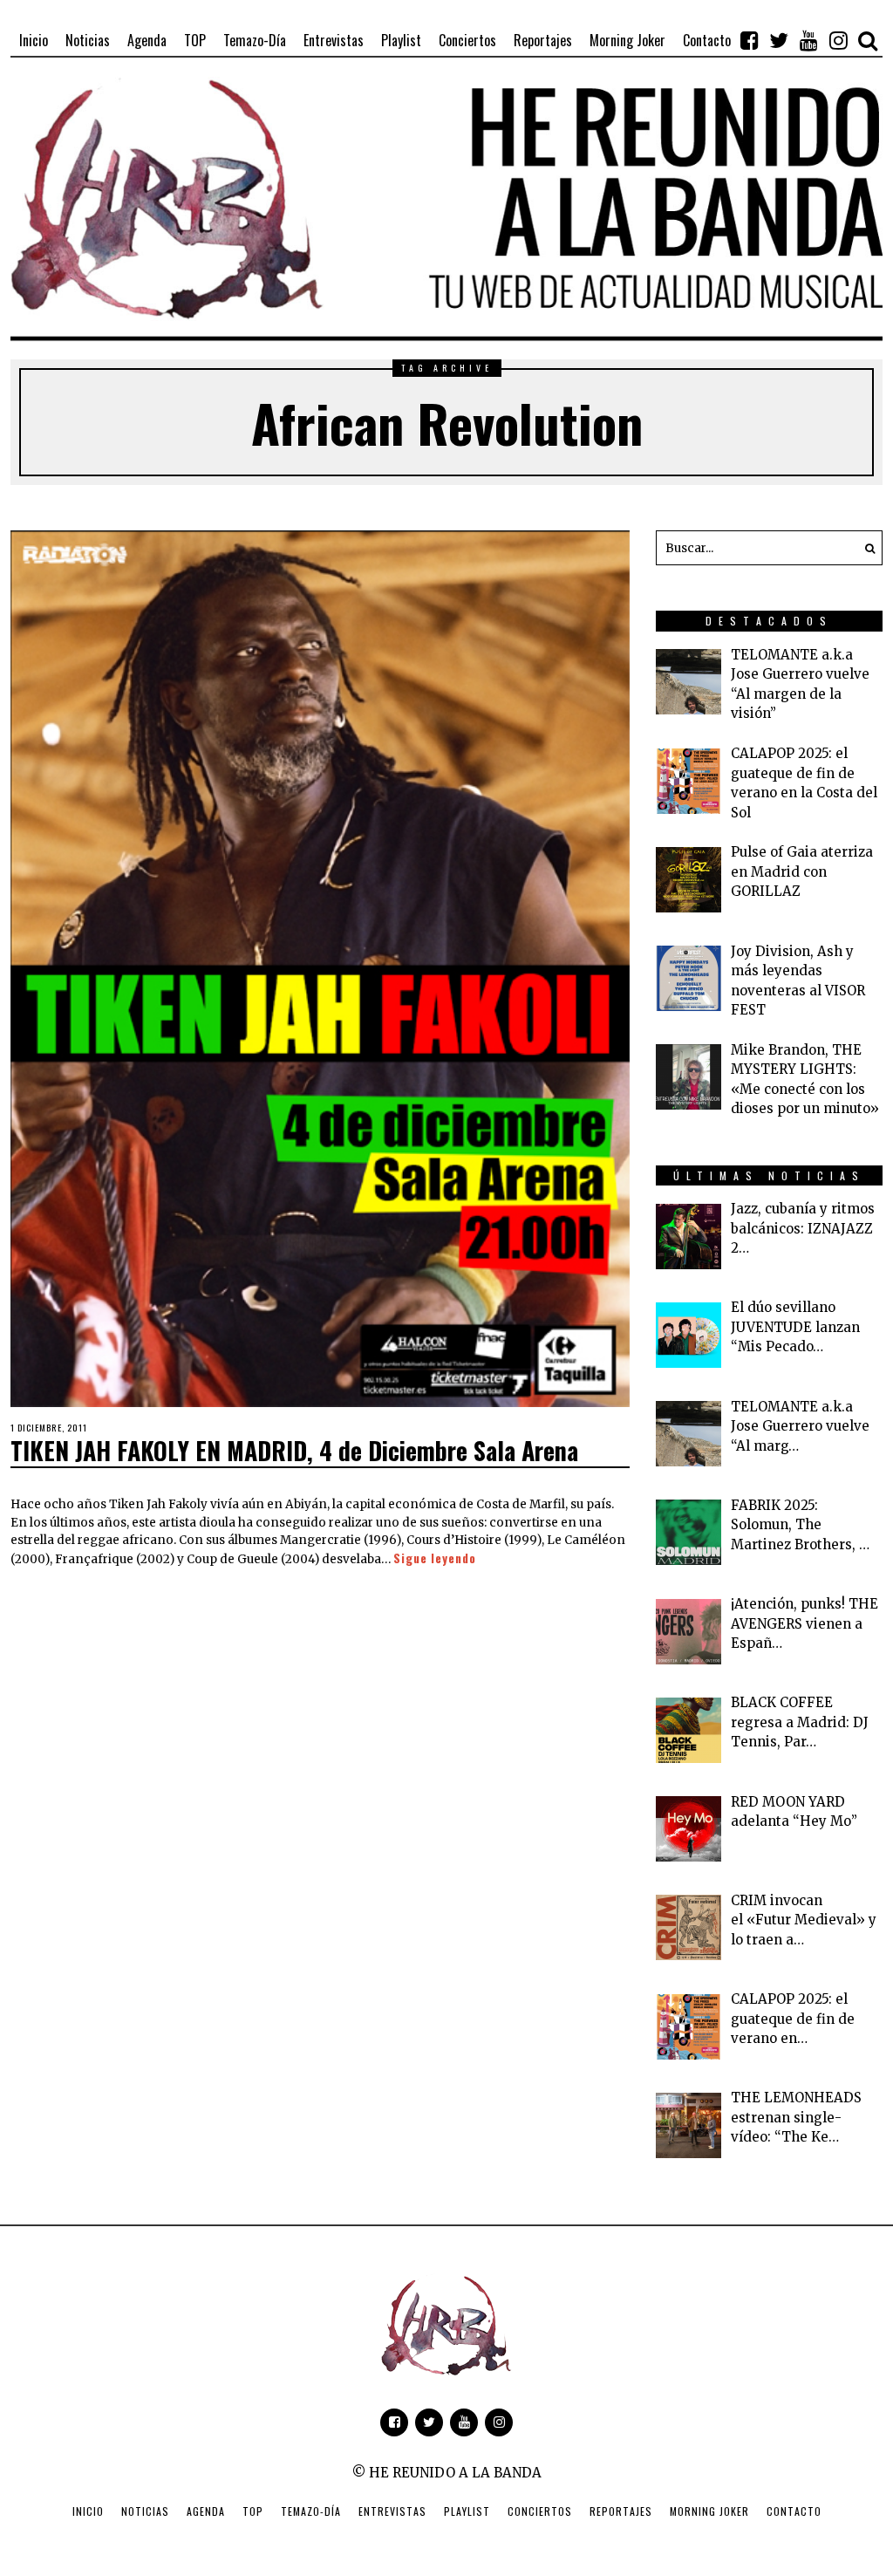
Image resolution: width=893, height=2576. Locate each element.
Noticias (145, 2511)
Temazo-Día (311, 2511)
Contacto (794, 2511)
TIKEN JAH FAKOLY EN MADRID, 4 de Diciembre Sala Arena (294, 1450)
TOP (253, 2511)
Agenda (206, 2511)
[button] (865, 548)
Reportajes (621, 2511)
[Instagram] (838, 40)
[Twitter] (779, 40)
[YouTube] (808, 40)
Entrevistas (392, 2511)
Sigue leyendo (435, 1558)
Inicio (88, 2511)
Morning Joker (709, 2511)
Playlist (467, 2511)
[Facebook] (749, 40)
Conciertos (540, 2511)
